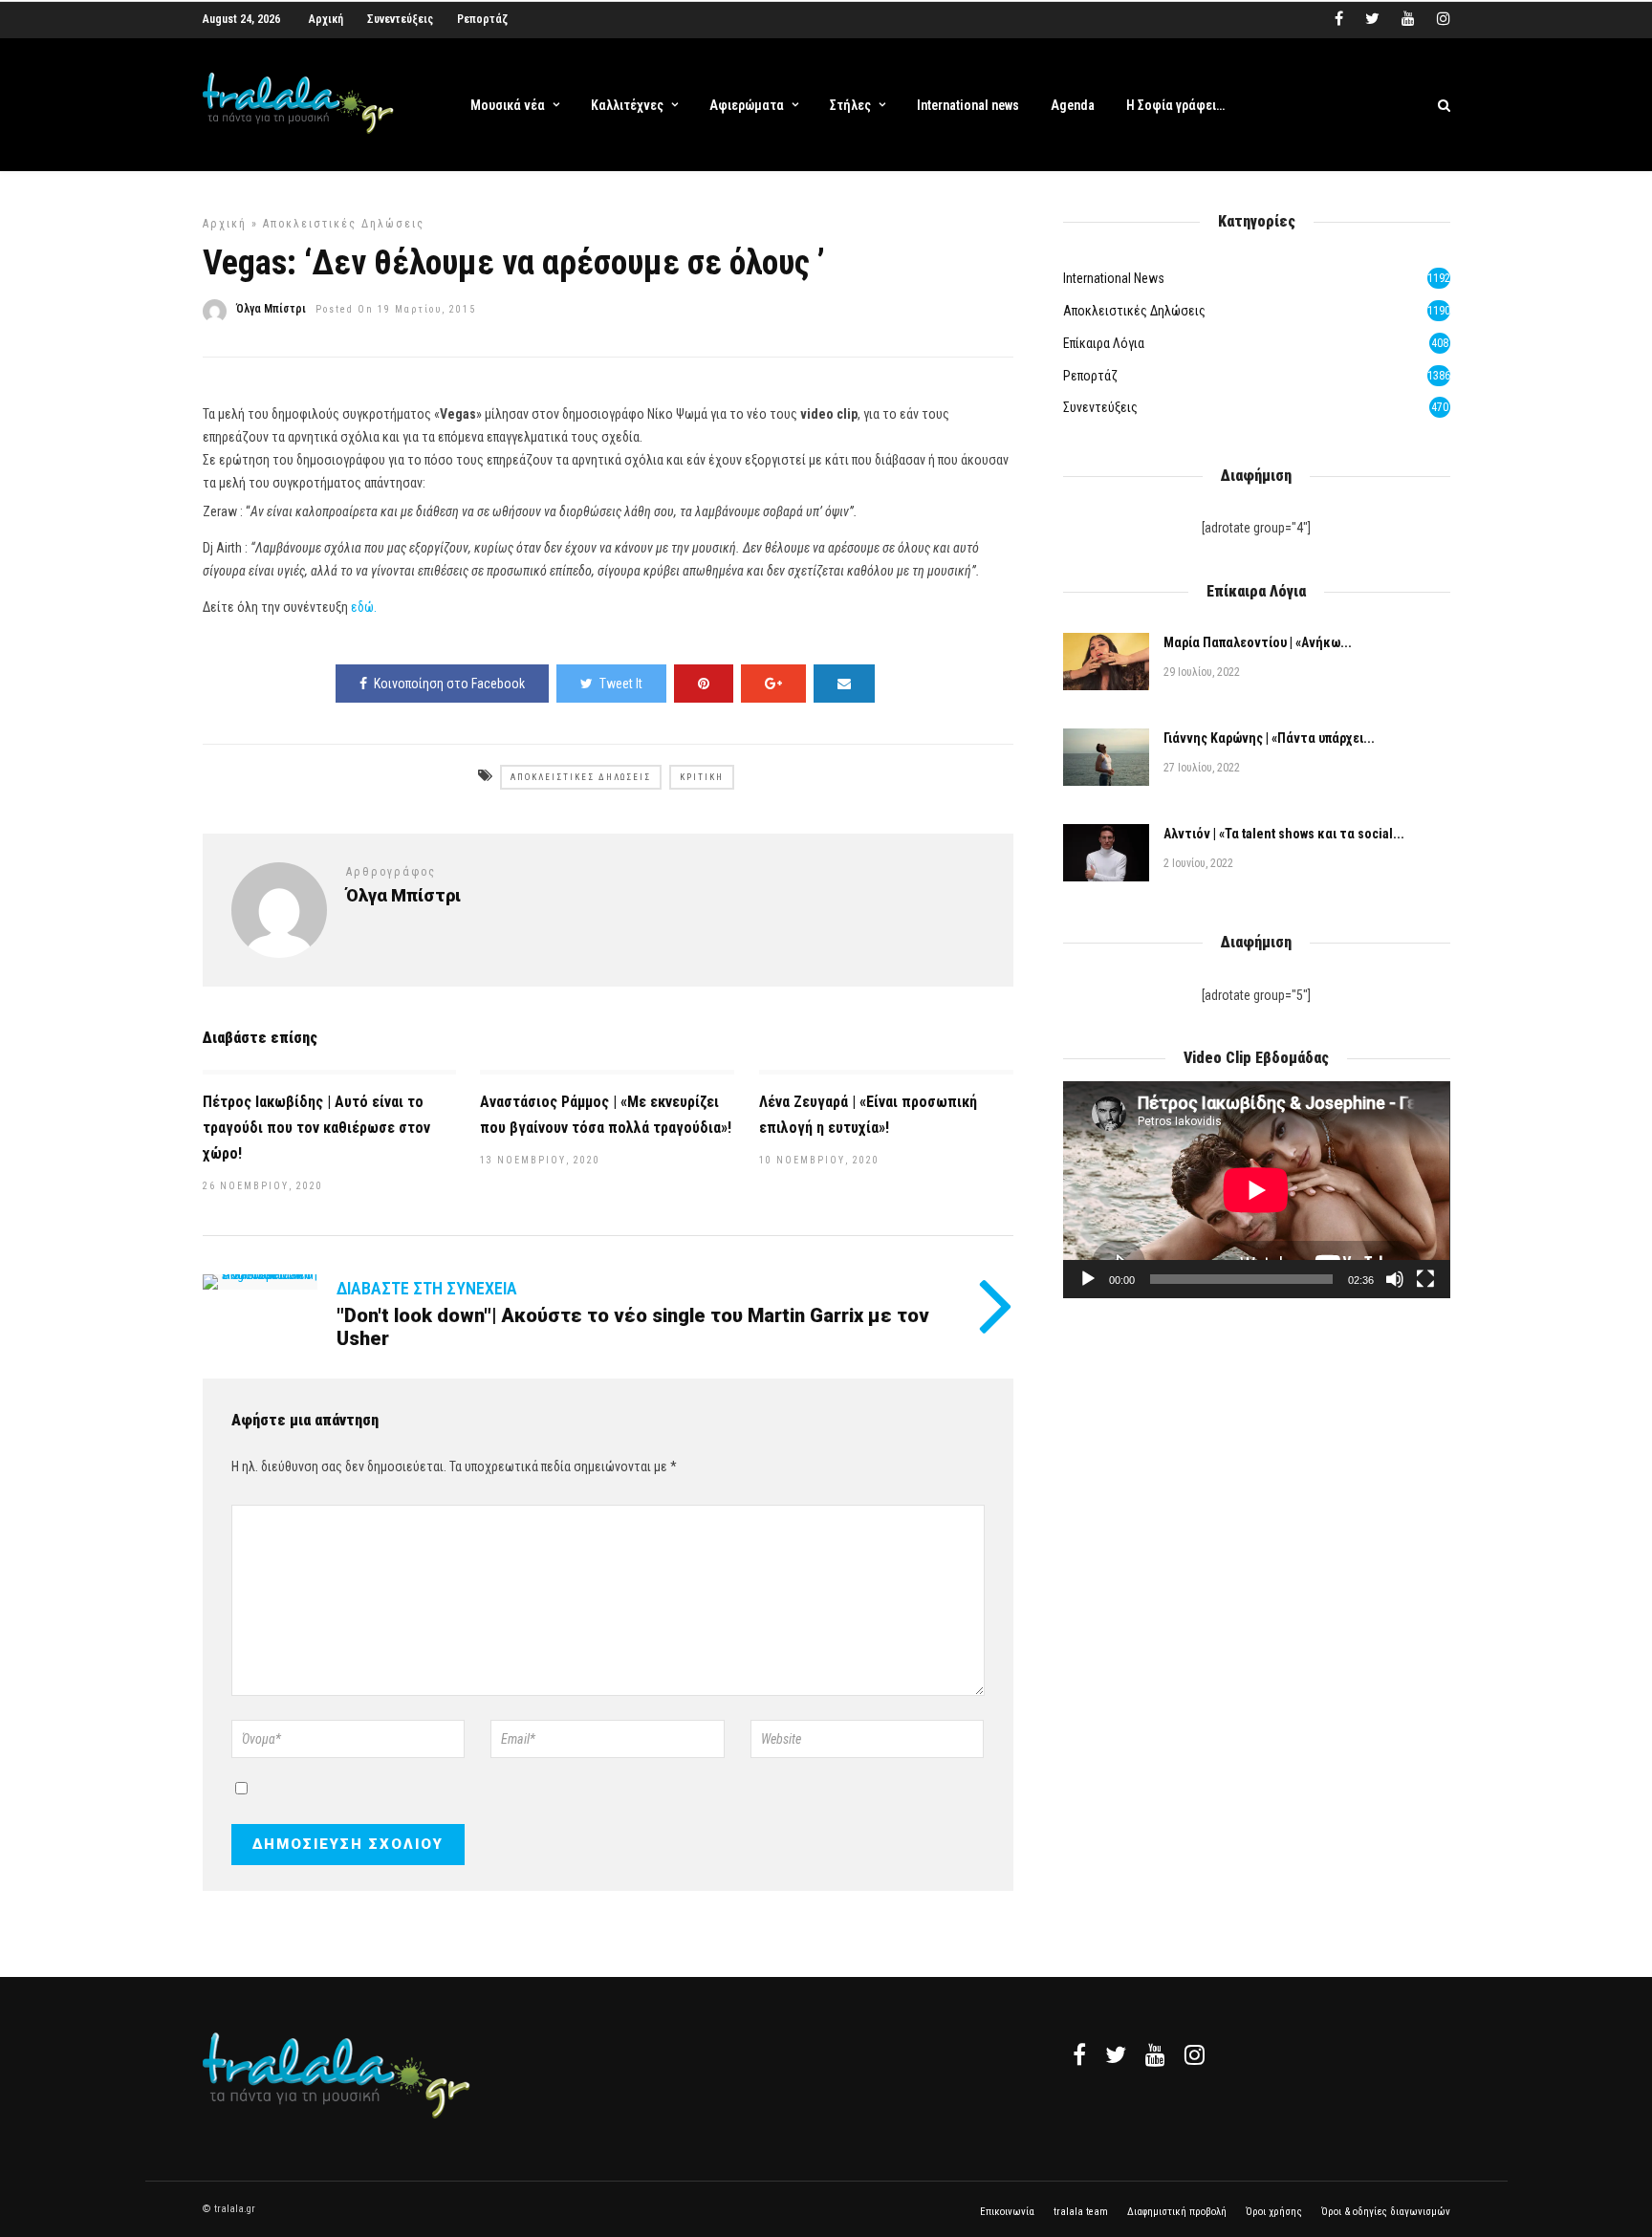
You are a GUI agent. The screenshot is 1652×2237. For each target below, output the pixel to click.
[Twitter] (1116, 2054)
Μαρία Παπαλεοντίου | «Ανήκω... (1258, 642)
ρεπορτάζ (1090, 376)
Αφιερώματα (747, 105)
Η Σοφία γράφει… (1175, 105)
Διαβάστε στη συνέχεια (427, 1288)
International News (1114, 278)
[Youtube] (1408, 19)
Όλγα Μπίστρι (271, 309)
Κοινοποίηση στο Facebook (449, 684)
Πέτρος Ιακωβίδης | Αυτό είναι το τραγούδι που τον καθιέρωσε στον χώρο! (316, 1128)
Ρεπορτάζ (482, 19)
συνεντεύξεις (1100, 407)
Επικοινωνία (1007, 2212)
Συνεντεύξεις (400, 19)
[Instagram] (1444, 19)
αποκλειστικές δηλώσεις (344, 224)
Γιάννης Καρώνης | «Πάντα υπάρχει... (1269, 738)
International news (968, 105)
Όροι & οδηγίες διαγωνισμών (1386, 2212)
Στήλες (850, 105)
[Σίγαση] (1395, 1279)
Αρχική (326, 19)
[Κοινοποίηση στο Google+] (773, 684)
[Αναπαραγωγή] (1088, 1279)
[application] (1256, 1190)
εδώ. (364, 607)
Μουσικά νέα (508, 105)
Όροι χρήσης (1274, 2212)
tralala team (1081, 2212)
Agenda (1073, 105)
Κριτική (702, 777)
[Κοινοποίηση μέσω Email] (844, 684)
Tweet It (621, 684)
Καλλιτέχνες (627, 105)
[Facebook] (1079, 2054)
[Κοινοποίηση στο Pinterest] (704, 684)
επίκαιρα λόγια (1104, 343)
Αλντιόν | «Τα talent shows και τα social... (1284, 834)
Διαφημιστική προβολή (1177, 2212)
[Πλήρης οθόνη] (1425, 1279)
